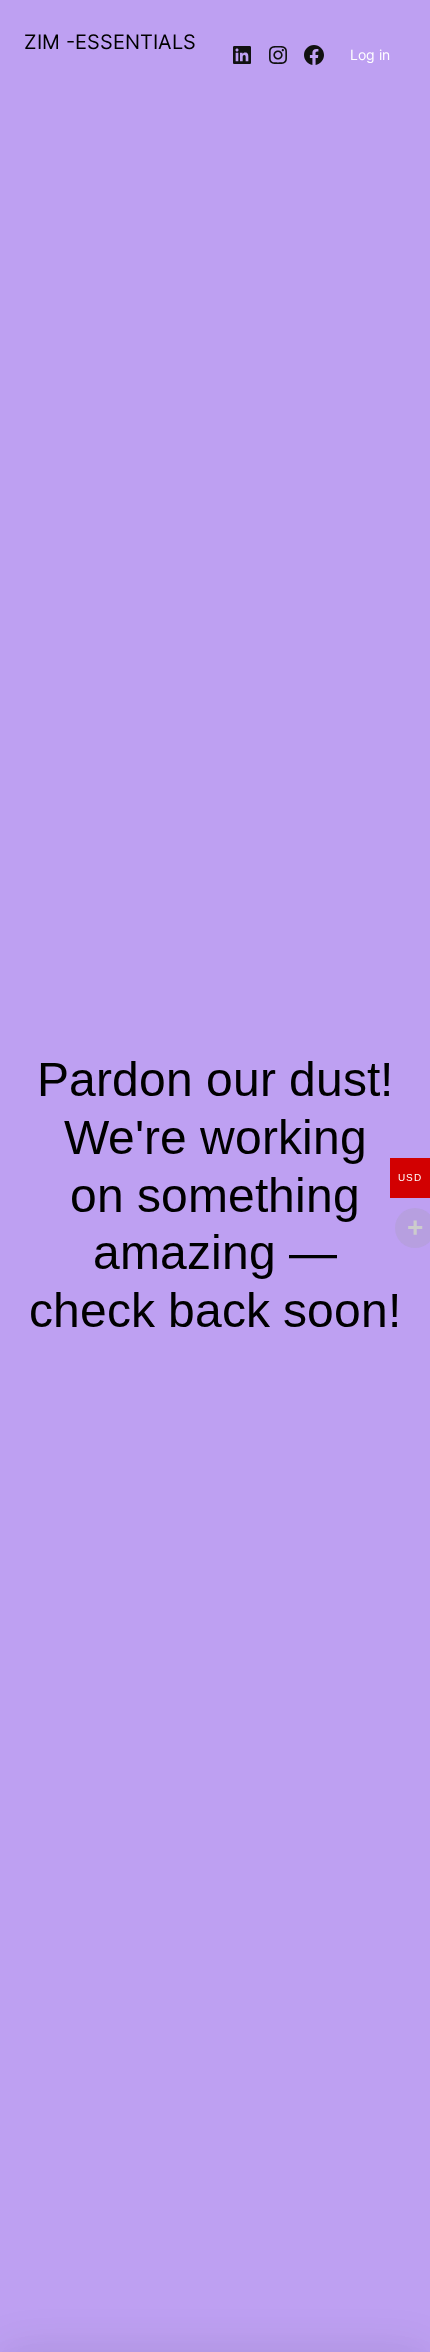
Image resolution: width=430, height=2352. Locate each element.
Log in (370, 54)
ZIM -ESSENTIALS (110, 42)
